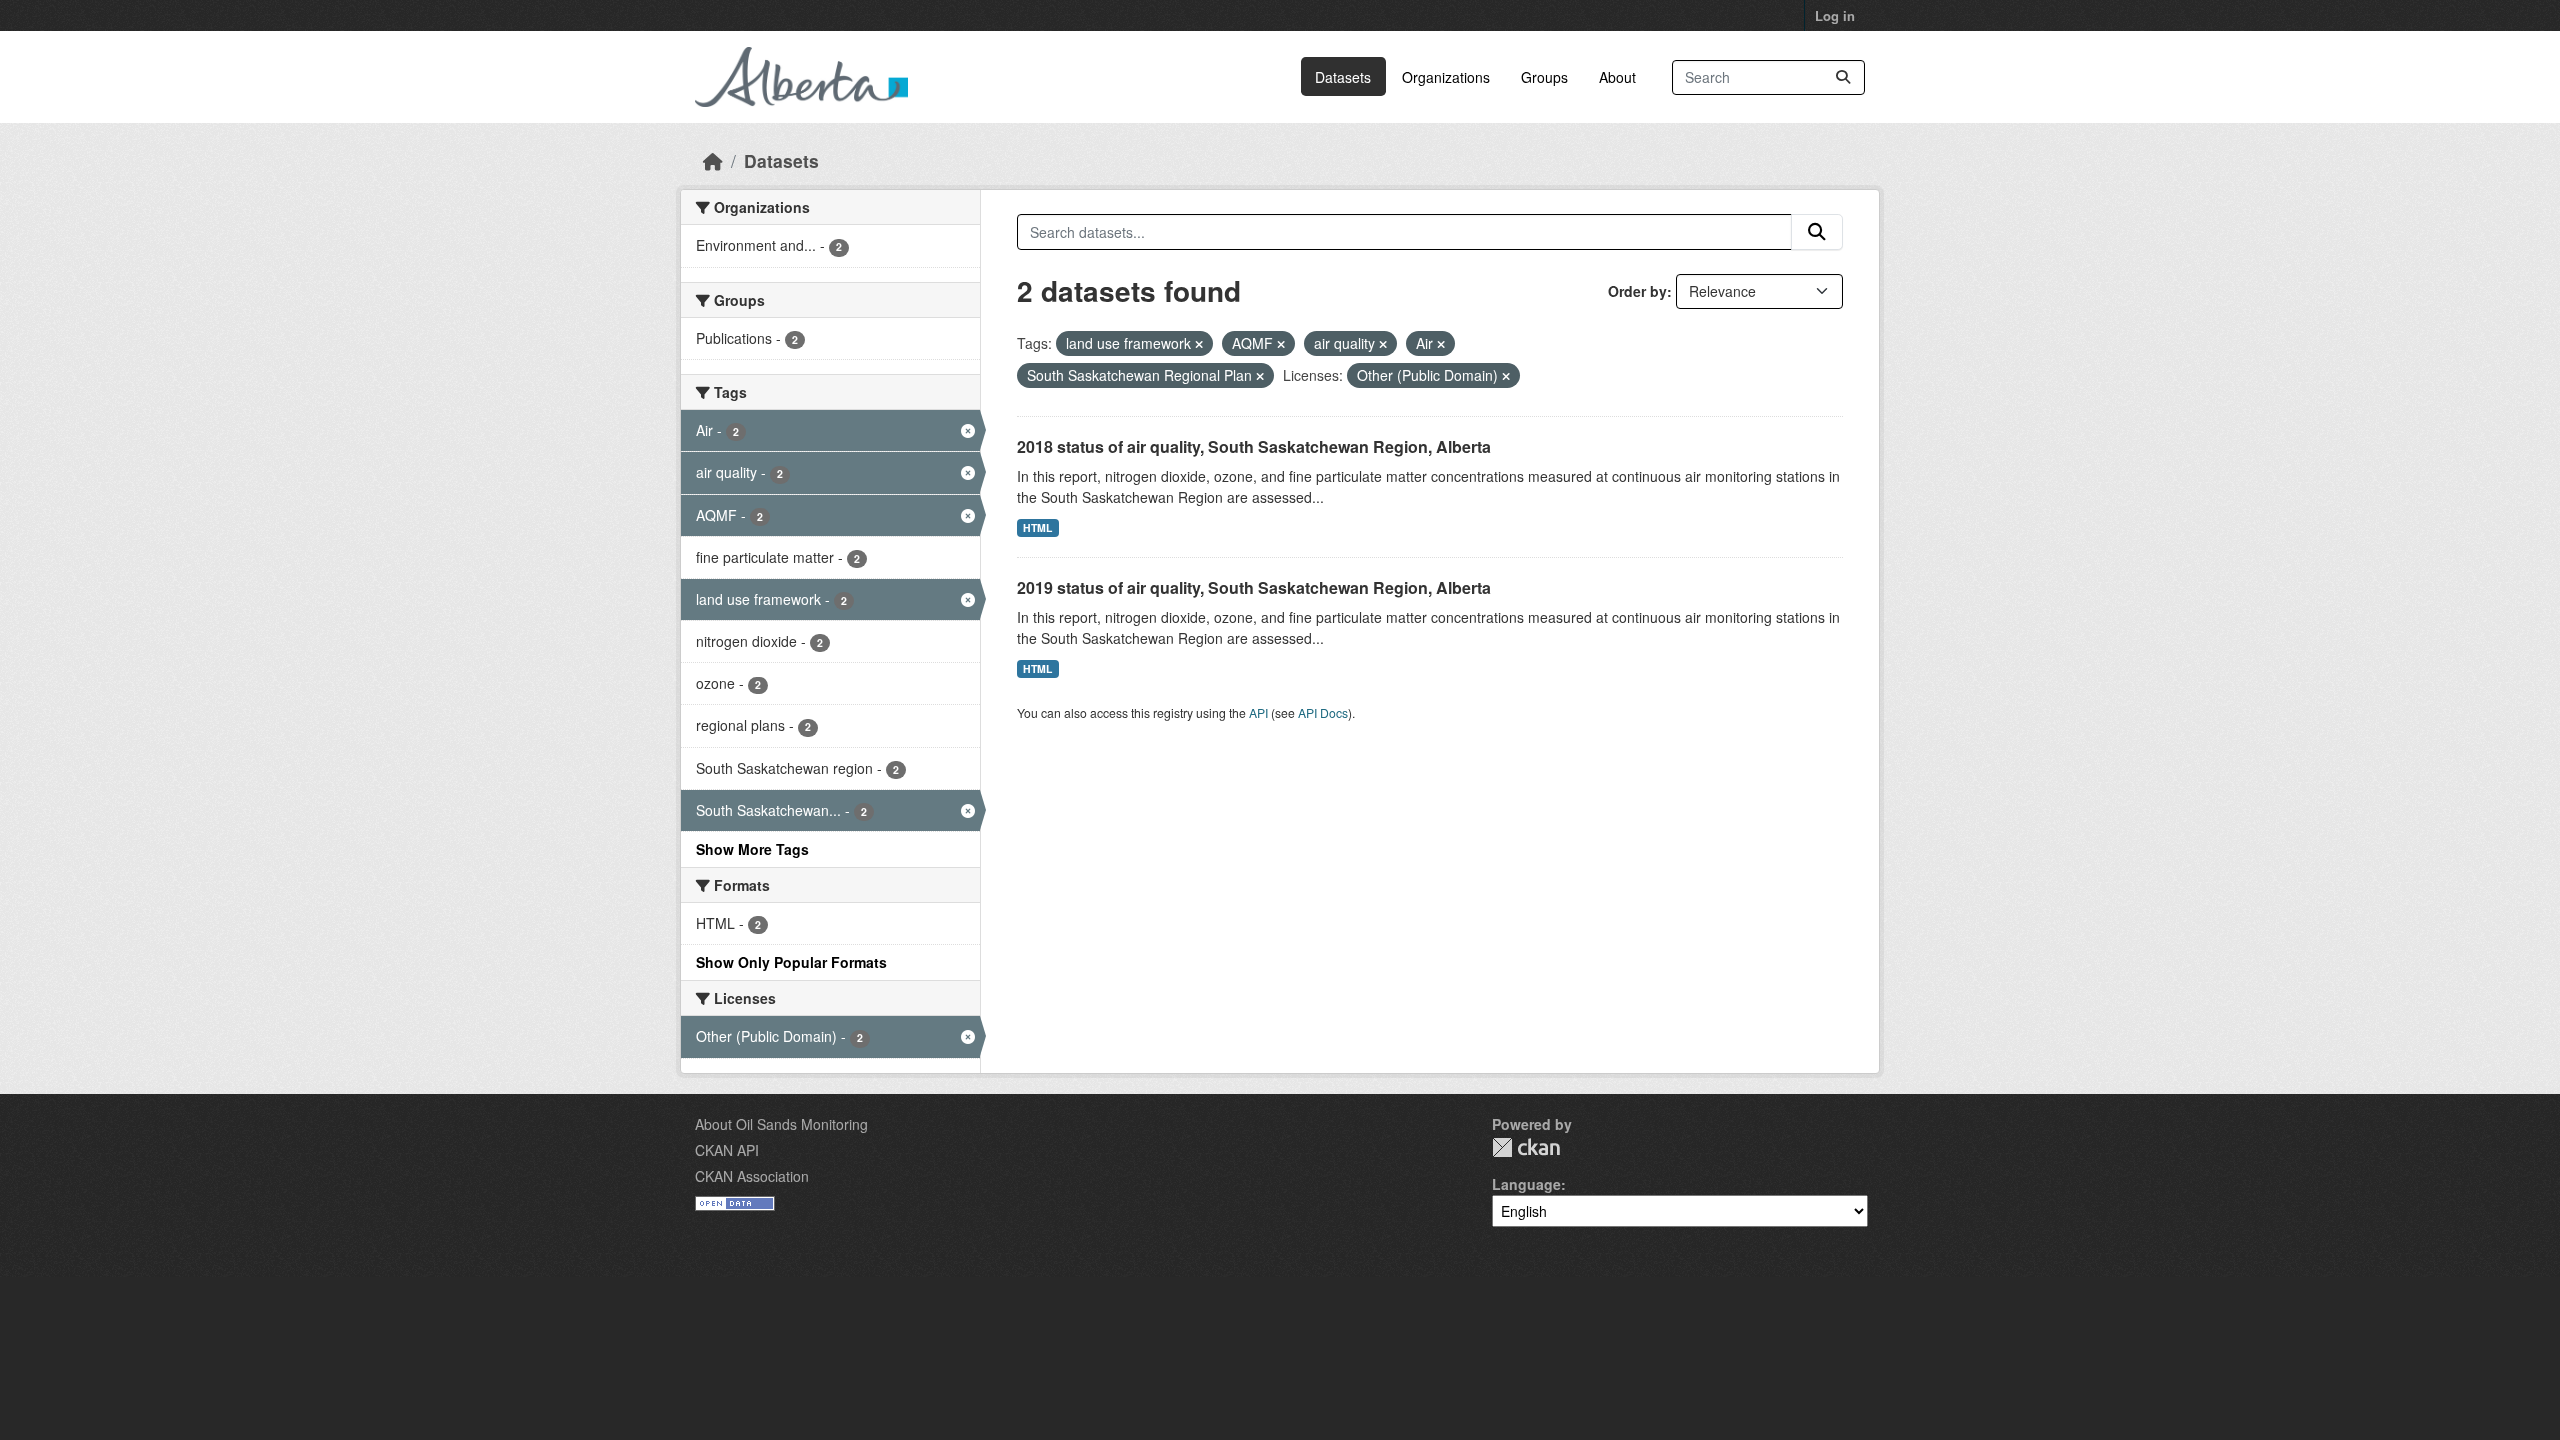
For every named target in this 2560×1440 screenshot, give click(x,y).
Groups (1544, 77)
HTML (1037, 527)
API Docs (1323, 712)
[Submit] (1843, 77)
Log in (1835, 15)
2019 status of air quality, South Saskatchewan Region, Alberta (1254, 587)
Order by (1637, 291)
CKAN (1526, 1147)
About (1617, 77)
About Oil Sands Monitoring (781, 1124)
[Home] (713, 160)
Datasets (1343, 77)
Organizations (1446, 77)
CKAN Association (752, 1176)
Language (1526, 1184)
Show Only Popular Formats (791, 962)
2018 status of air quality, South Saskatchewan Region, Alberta (1254, 446)
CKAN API (727, 1150)
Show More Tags (752, 849)
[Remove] (1199, 344)
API (1258, 712)
